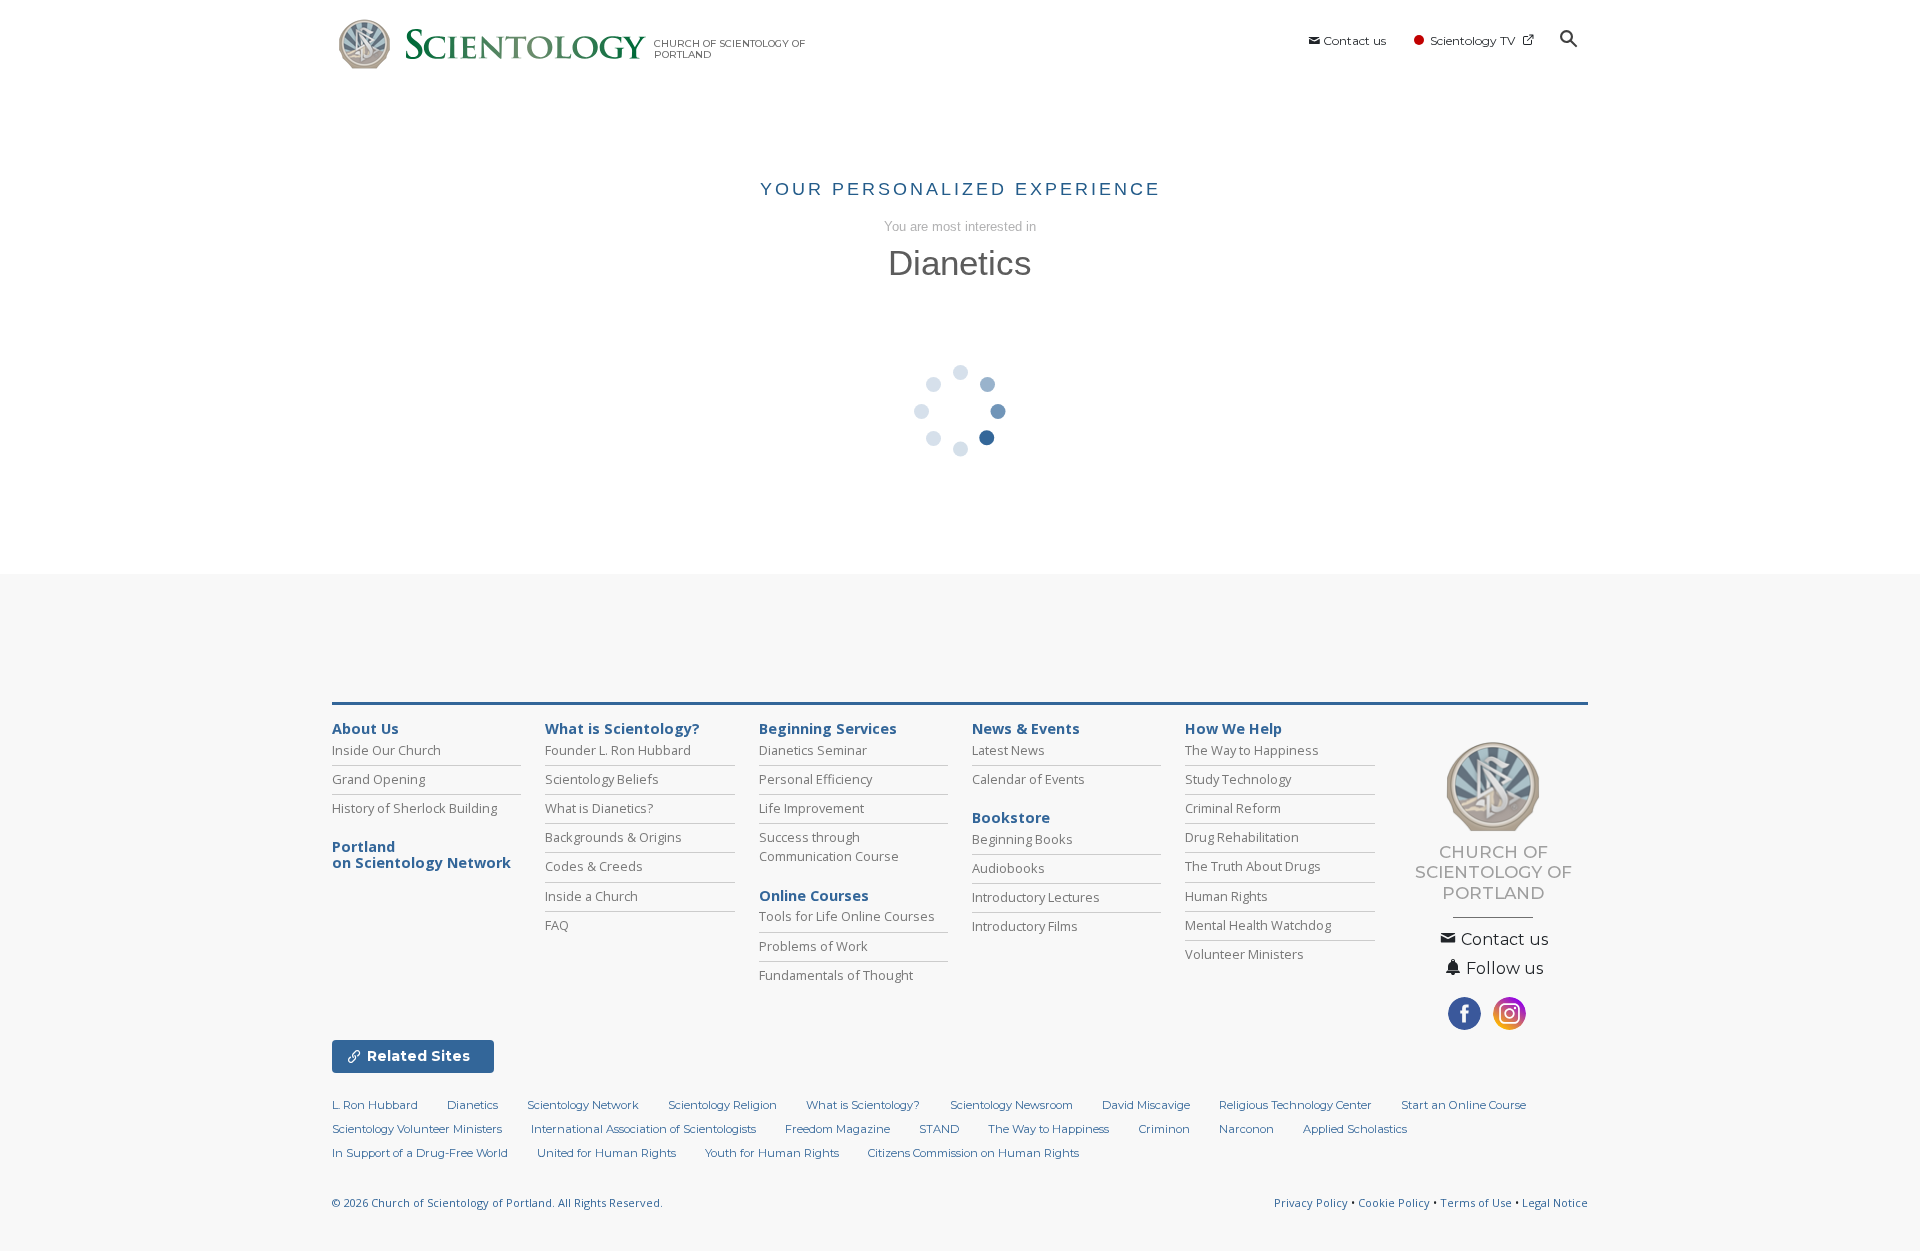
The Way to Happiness (1252, 750)
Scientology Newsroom (1011, 1105)
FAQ (557, 925)
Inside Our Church (386, 750)
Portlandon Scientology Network (421, 855)
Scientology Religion (722, 1105)
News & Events (1026, 729)
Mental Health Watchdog (1258, 925)
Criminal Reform (1233, 808)
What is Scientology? (622, 729)
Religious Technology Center (1295, 1105)
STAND (939, 1129)
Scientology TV (1472, 40)
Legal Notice (1555, 1202)
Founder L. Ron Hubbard (618, 750)
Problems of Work (813, 946)
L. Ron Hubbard (375, 1105)
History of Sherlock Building (414, 808)
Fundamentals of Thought (836, 975)
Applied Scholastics (1355, 1129)
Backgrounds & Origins (613, 837)
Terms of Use (1476, 1202)
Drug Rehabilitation (1242, 837)
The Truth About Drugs (1253, 866)
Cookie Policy (1394, 1202)
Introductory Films (1025, 926)
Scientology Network (583, 1105)
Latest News (1008, 750)
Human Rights (1226, 896)
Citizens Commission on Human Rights (973, 1153)
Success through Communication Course (829, 846)
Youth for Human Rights (772, 1153)
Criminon (1164, 1129)
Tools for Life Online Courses (847, 916)
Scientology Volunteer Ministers (417, 1129)
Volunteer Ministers (1244, 954)
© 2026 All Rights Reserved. (497, 1202)
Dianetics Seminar (813, 750)
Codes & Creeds (594, 866)
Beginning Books (1022, 839)
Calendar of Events (1028, 779)
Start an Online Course (1463, 1105)
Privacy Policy (1311, 1202)
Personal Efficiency (815, 779)
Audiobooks (1008, 868)
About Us (365, 729)
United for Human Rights (606, 1153)
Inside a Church (591, 896)
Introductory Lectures (1036, 897)
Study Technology (1238, 779)
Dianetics (472, 1105)
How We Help (1233, 729)
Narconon (1246, 1129)
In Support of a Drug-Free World (420, 1153)
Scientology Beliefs (602, 779)
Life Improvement (811, 808)
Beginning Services (828, 729)
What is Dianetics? (599, 808)
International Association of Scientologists (643, 1129)
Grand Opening (378, 779)
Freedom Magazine (837, 1129)
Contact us (1354, 40)
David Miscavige (1146, 1105)
